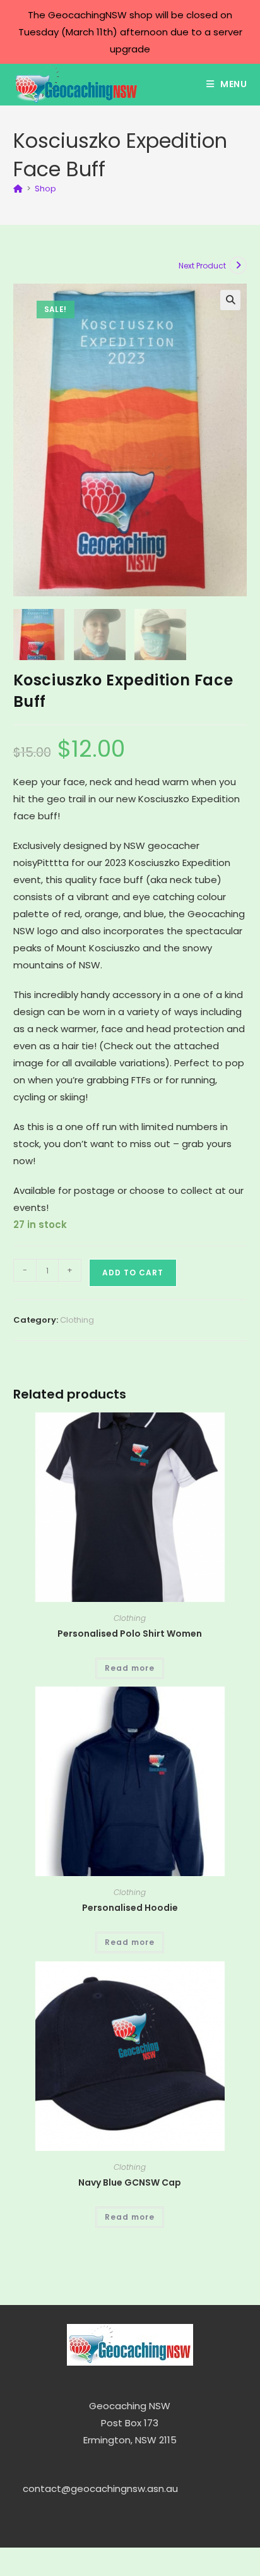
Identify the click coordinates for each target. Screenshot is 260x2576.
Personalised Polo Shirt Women (130, 1634)
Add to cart (133, 1273)
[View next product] (238, 265)
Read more (130, 1668)
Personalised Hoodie (130, 1908)
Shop (45, 189)
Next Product (202, 266)
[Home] (18, 189)
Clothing (77, 1320)
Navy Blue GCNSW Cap (130, 2182)
